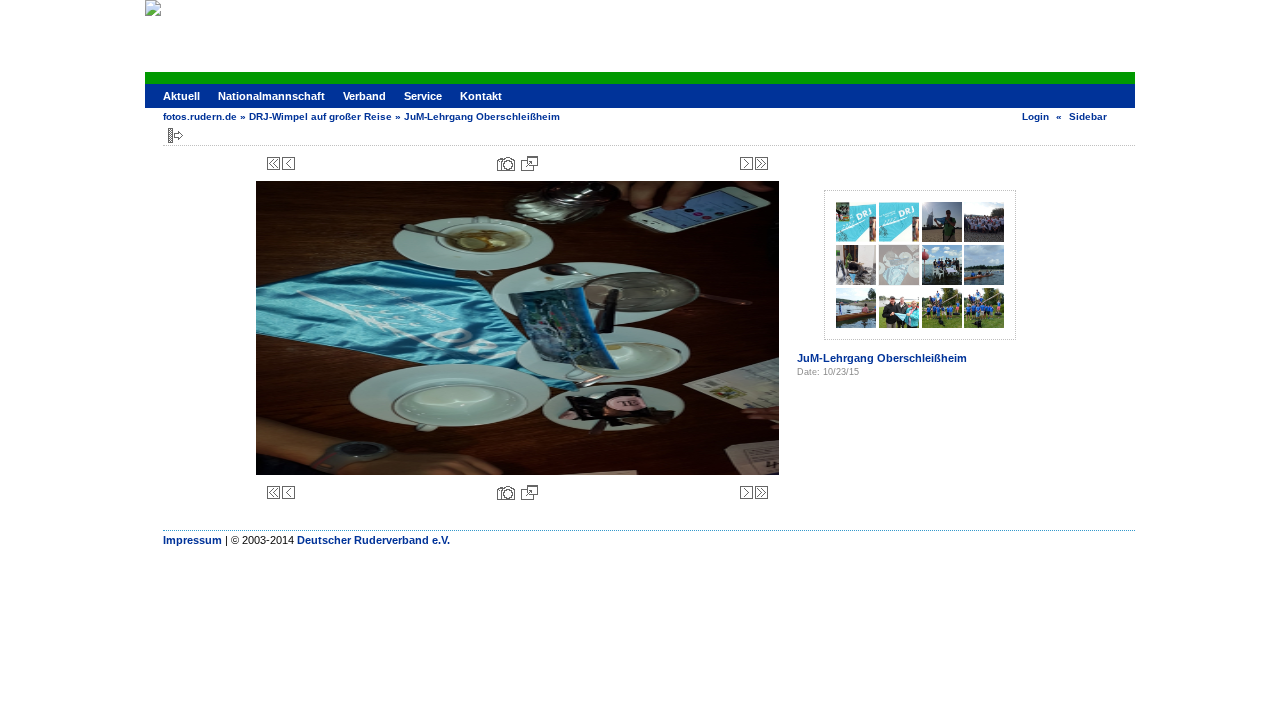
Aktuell (181, 96)
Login (1035, 116)
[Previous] (288, 163)
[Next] (746, 163)
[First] (273, 163)
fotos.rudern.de (200, 116)
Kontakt (481, 96)
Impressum (192, 540)
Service (423, 96)
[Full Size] (529, 163)
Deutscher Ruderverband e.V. (373, 540)
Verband (364, 96)
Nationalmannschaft (271, 96)
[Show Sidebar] (175, 135)
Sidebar (1088, 116)
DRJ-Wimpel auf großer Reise (320, 116)
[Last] (761, 163)
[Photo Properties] (506, 163)
